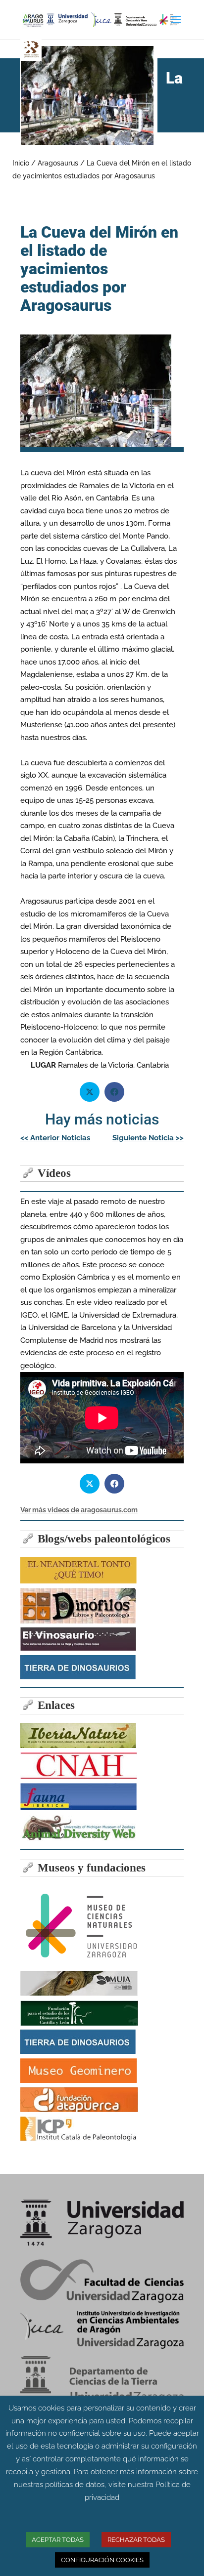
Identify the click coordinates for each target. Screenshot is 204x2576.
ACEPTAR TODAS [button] (58, 2540)
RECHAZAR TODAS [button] (136, 2540)
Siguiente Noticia (148, 1138)
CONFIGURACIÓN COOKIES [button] (102, 2560)
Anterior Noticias (55, 1138)
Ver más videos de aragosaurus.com (79, 1510)
